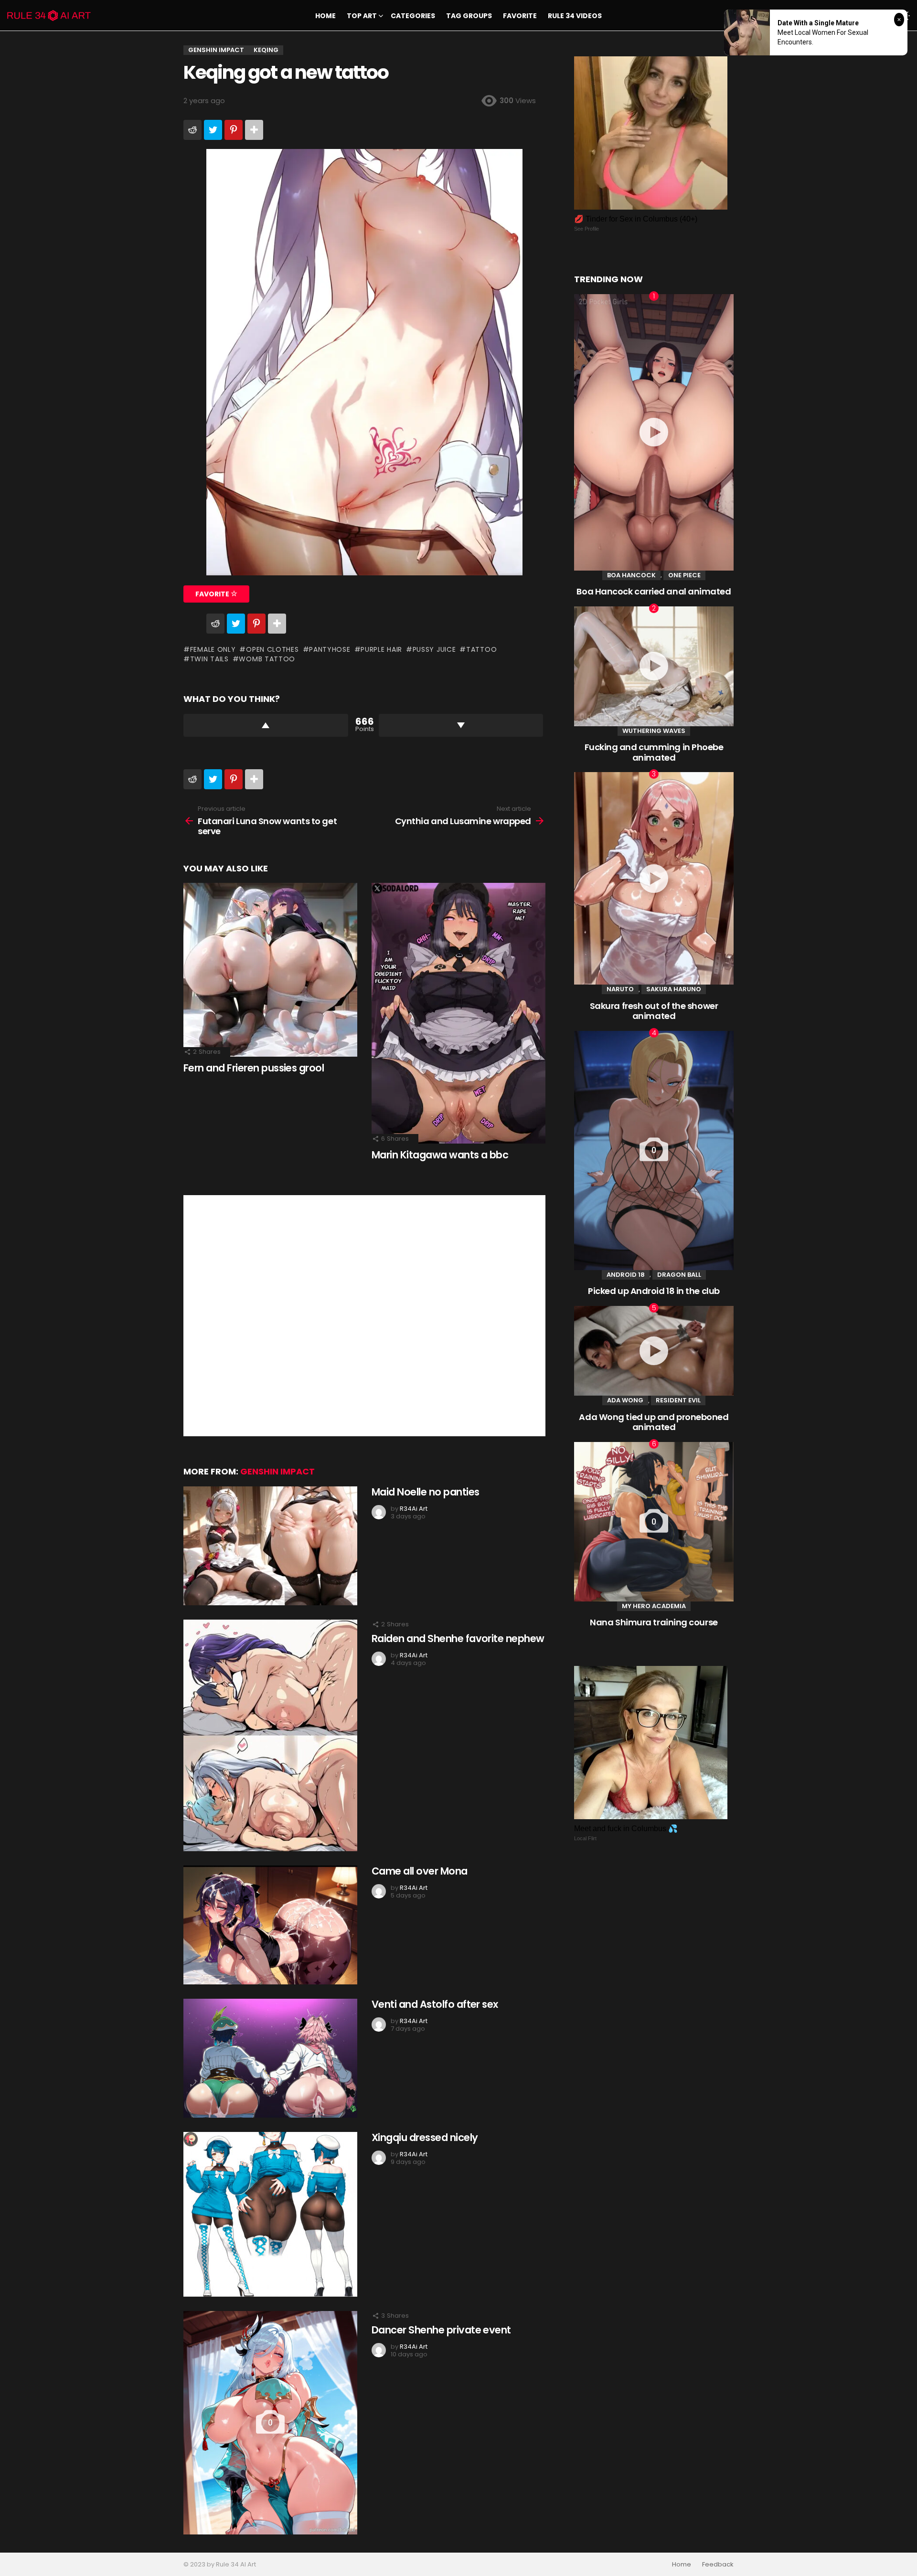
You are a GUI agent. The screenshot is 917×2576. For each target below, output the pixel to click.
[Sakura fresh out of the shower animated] (654, 878)
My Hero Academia (654, 1606)
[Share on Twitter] (213, 130)
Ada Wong (625, 1400)
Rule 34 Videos (575, 16)
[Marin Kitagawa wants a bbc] (458, 1013)
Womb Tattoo (267, 659)
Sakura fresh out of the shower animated (654, 1011)
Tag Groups (469, 16)
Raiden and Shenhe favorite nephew (458, 1638)
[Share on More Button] (254, 130)
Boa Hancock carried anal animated (654, 591)
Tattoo (481, 649)
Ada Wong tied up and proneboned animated (654, 1422)
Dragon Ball (679, 1275)
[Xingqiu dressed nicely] (270, 2214)
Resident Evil (678, 1400)
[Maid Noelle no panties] (270, 1546)
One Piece (684, 575)
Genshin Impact (277, 1471)
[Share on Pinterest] (234, 130)
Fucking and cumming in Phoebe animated (654, 752)
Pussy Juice (434, 649)
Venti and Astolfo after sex (435, 2004)
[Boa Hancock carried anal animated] (654, 432)
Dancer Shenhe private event (441, 2330)
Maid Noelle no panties (425, 1492)
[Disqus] (364, 1315)
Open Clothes (272, 649)
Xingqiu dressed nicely (425, 2137)
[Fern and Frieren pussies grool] (270, 970)
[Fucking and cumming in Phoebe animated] (654, 666)
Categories (413, 16)
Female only (213, 649)
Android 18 (626, 1275)
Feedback (718, 2565)
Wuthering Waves (654, 731)
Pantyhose (330, 649)
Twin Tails (209, 659)
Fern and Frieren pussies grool (254, 1068)
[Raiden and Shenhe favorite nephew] (270, 1735)
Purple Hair (381, 649)
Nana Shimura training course (654, 1622)
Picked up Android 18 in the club (654, 1291)
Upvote (266, 725)
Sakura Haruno (674, 989)
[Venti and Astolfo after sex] (270, 2058)
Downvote (461, 725)
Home (325, 16)
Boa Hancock (631, 575)
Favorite (520, 16)
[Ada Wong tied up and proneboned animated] (654, 1351)
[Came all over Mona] (270, 1925)
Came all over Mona (420, 1871)
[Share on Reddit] (192, 130)
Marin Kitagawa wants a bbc (440, 1155)
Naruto (620, 989)
